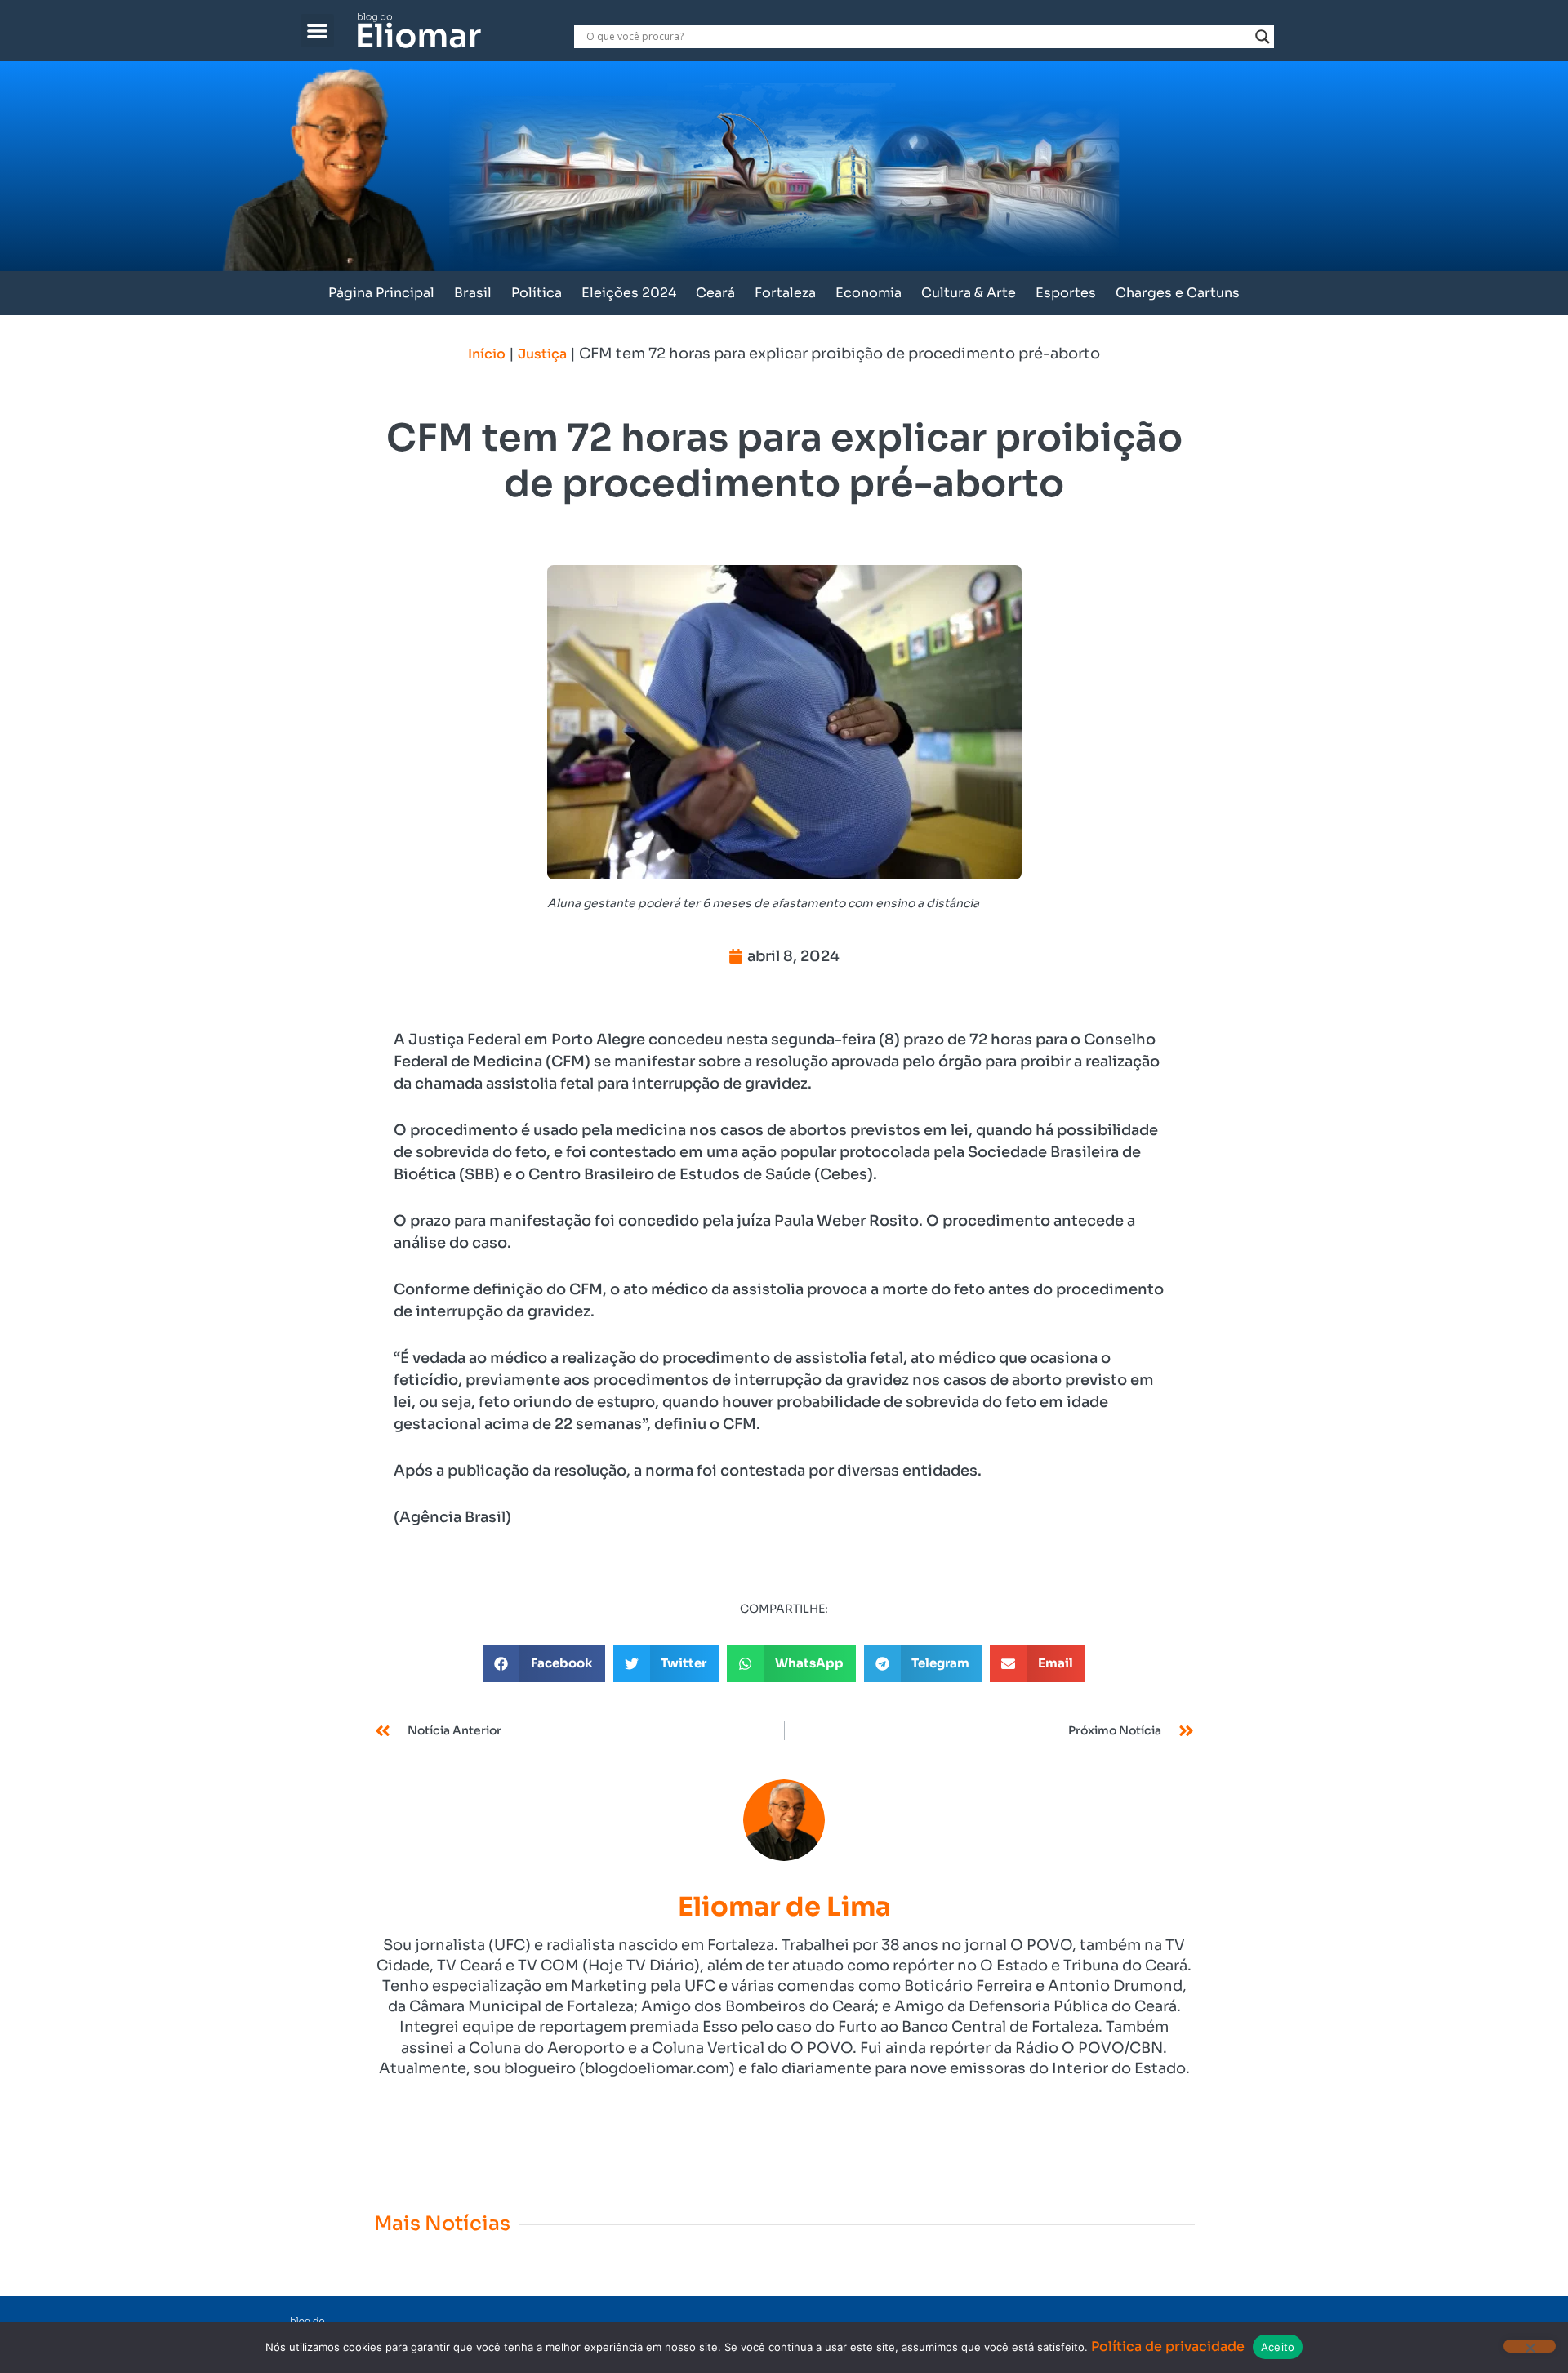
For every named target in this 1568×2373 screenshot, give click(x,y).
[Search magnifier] (1263, 37)
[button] (317, 31)
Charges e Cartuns (1178, 293)
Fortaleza (785, 293)
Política (537, 293)
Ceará (715, 293)
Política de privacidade (1168, 2346)
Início (487, 354)
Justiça (542, 354)
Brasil (473, 293)
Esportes (1066, 293)
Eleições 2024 (629, 293)
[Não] (1530, 2346)
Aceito (1278, 2347)
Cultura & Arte (969, 293)
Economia (869, 293)
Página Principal (381, 293)
